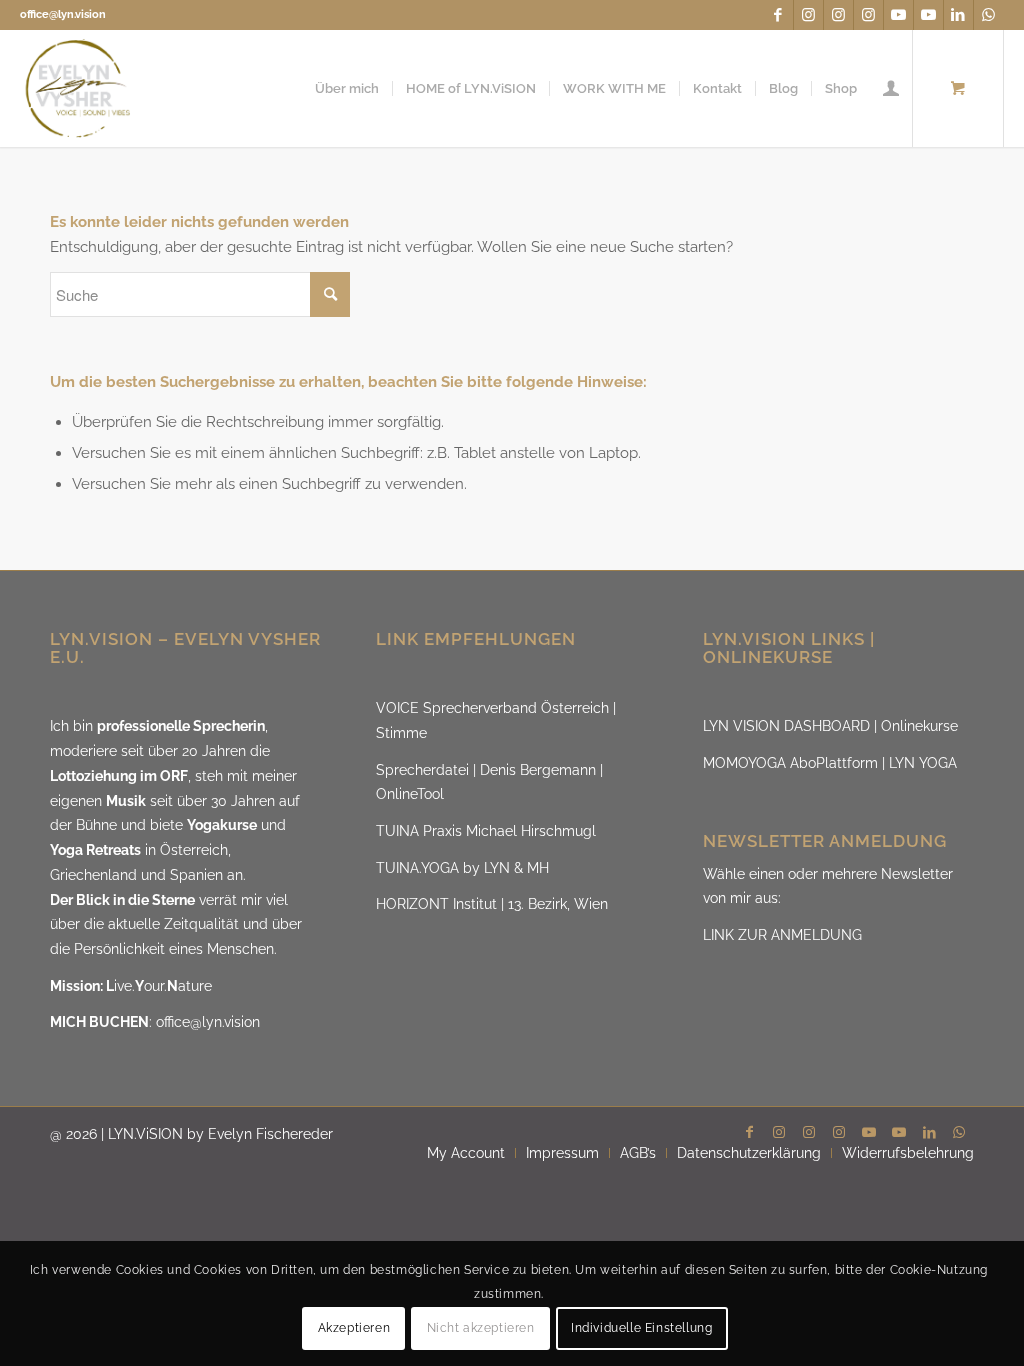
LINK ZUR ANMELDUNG (782, 935)
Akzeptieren (354, 1328)
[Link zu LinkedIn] (958, 15)
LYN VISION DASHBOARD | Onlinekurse (830, 726)
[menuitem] (347, 88)
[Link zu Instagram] (808, 15)
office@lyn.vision (63, 14)
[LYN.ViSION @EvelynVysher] (78, 88)
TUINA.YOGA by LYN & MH (462, 868)
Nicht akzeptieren (481, 1328)
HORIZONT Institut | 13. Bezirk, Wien (492, 904)
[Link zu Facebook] (778, 15)
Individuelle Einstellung (641, 1328)
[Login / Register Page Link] (891, 88)
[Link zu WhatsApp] (989, 15)
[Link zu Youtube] (898, 15)
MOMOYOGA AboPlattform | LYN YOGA (830, 763)
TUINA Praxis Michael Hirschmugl (486, 831)
